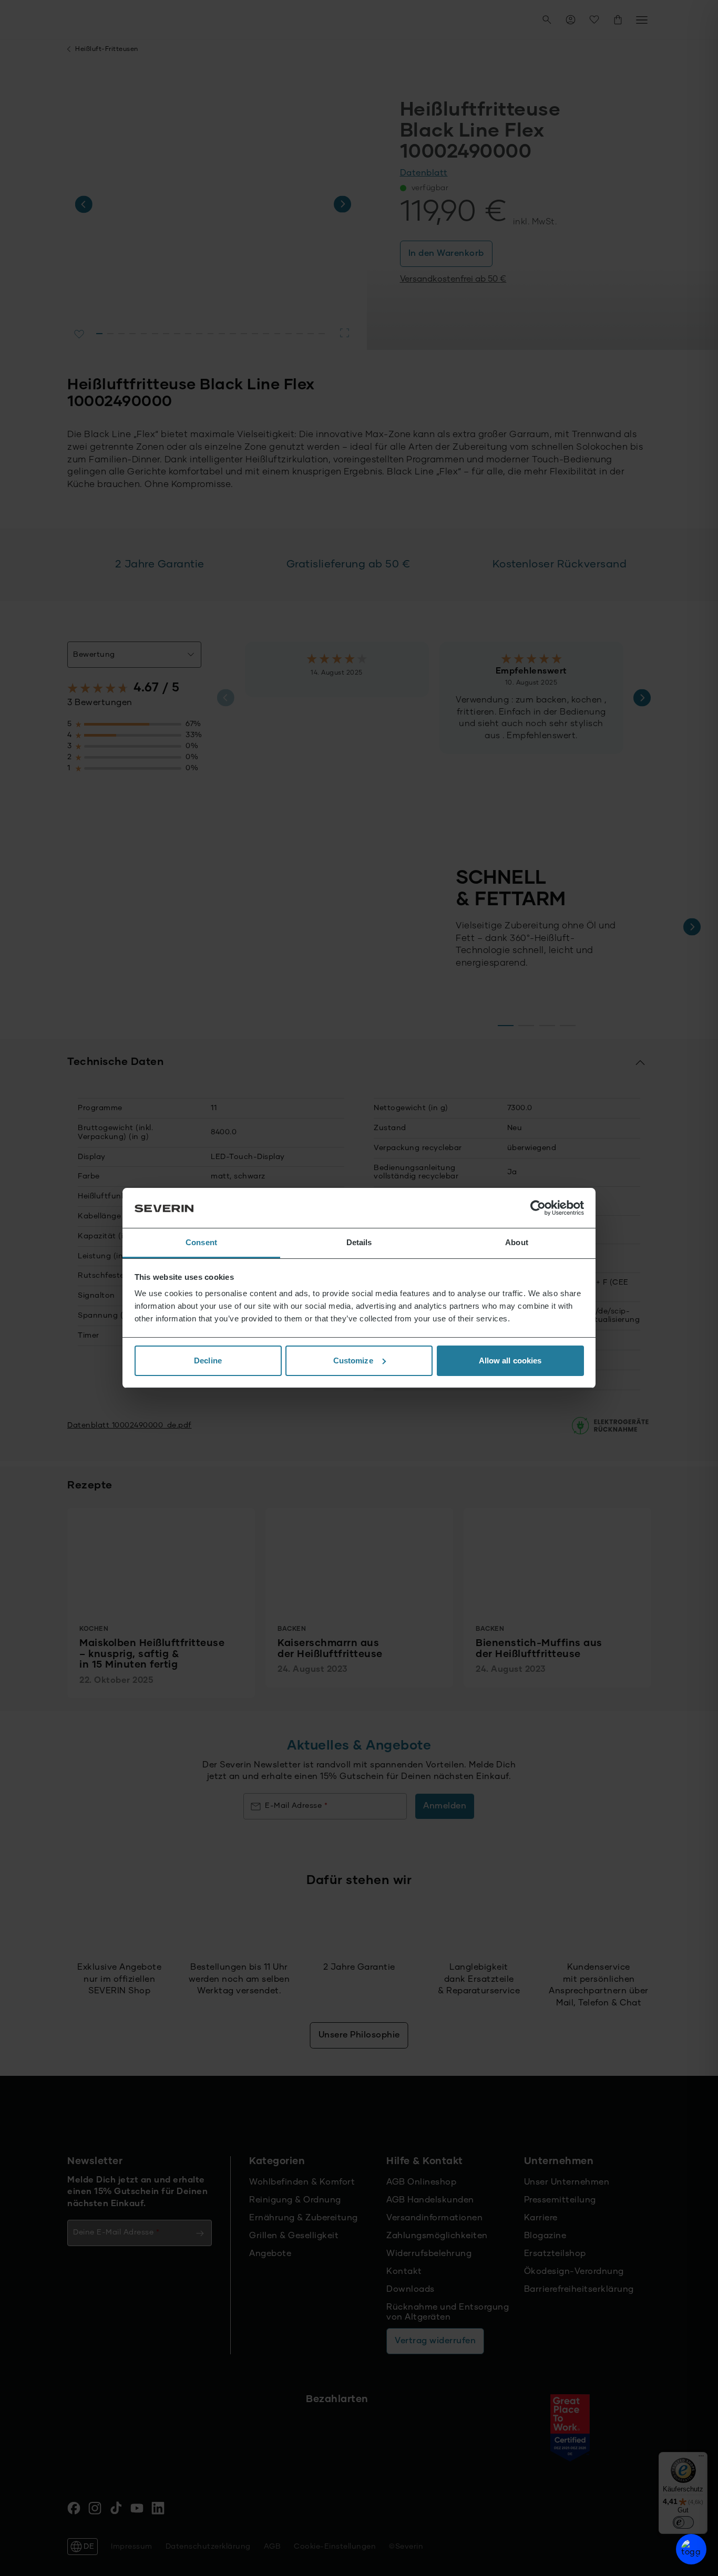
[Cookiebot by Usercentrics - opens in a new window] (538, 1208)
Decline (208, 1361)
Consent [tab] (201, 1242)
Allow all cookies (510, 1361)
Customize (353, 1361)
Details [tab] (359, 1242)
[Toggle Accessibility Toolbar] (691, 2549)
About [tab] (517, 1242)
